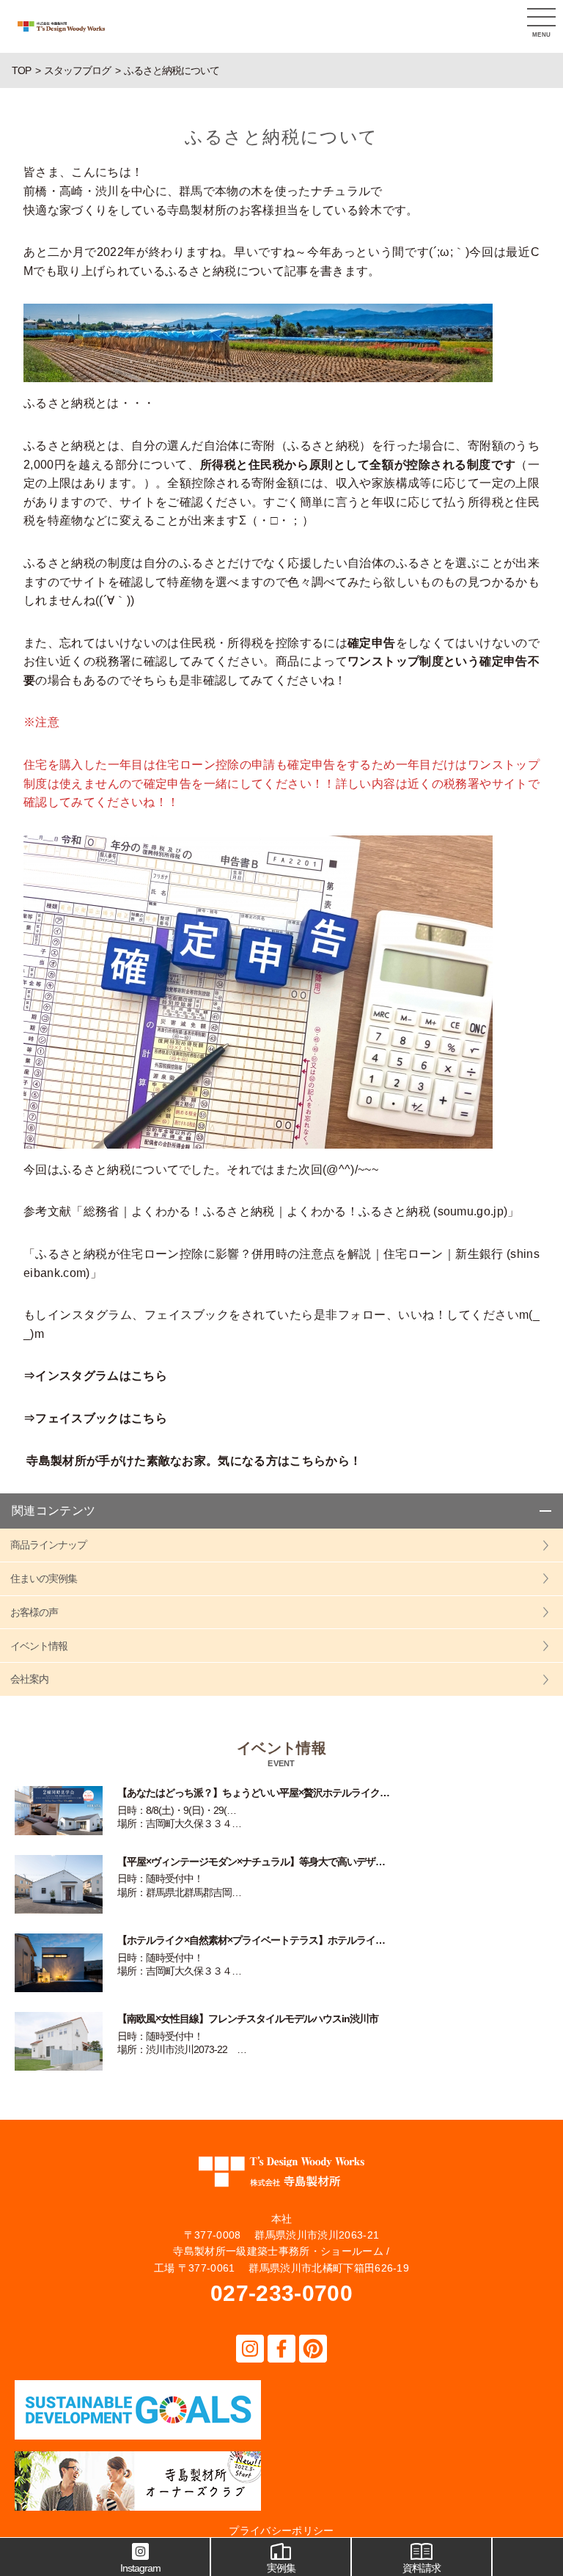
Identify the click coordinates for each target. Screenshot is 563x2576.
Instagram (140, 2568)
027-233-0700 (281, 2293)
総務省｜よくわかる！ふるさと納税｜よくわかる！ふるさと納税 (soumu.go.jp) (296, 1211)
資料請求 (422, 2568)
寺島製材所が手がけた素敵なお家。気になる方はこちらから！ (194, 1461)
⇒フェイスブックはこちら (95, 1418)
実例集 (281, 2568)
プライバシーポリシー (281, 2531)
